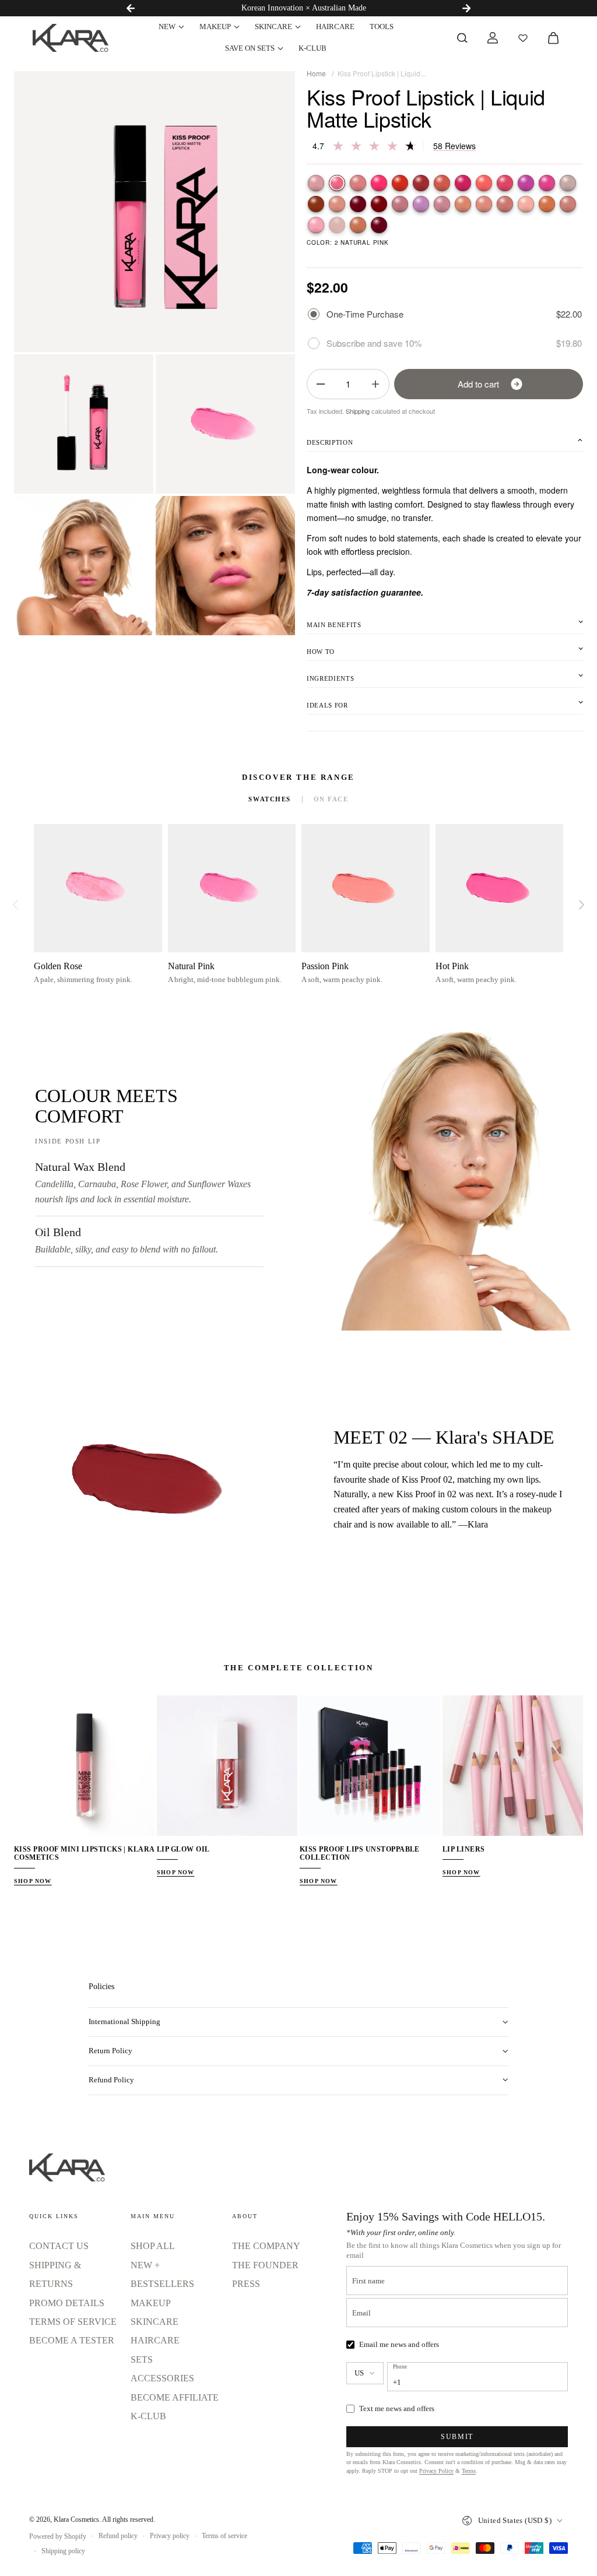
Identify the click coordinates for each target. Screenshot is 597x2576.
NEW (167, 27)
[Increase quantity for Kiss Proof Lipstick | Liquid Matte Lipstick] (375, 384)
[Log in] (493, 38)
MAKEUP (215, 27)
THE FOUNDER (265, 2265)
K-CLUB (312, 48)
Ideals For (327, 705)
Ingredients (330, 678)
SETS (142, 2359)
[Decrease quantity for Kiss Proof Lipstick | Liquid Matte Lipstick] (321, 384)
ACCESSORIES (162, 2378)
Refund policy (118, 2536)
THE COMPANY (266, 2246)
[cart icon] (553, 38)
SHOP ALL (153, 2246)
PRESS (246, 2284)
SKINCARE (273, 27)
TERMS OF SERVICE (73, 2322)
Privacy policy (170, 2536)
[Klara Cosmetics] (71, 38)
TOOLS (382, 27)
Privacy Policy (436, 2471)
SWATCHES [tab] (269, 799)
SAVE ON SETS (250, 48)
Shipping (358, 411)
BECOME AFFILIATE (175, 2397)
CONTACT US (59, 2246)
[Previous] (131, 8)
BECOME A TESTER (72, 2340)
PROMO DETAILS (67, 2303)
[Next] (466, 8)
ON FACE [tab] (331, 799)
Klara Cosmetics (76, 2519)
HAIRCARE (335, 27)
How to (321, 652)
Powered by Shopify (58, 2536)
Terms (469, 2471)
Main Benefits (334, 625)
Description (330, 442)
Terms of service (224, 2536)
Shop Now (33, 1881)
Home (316, 73)
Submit (457, 2437)
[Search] (462, 38)
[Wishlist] (523, 38)
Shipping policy (63, 2551)
